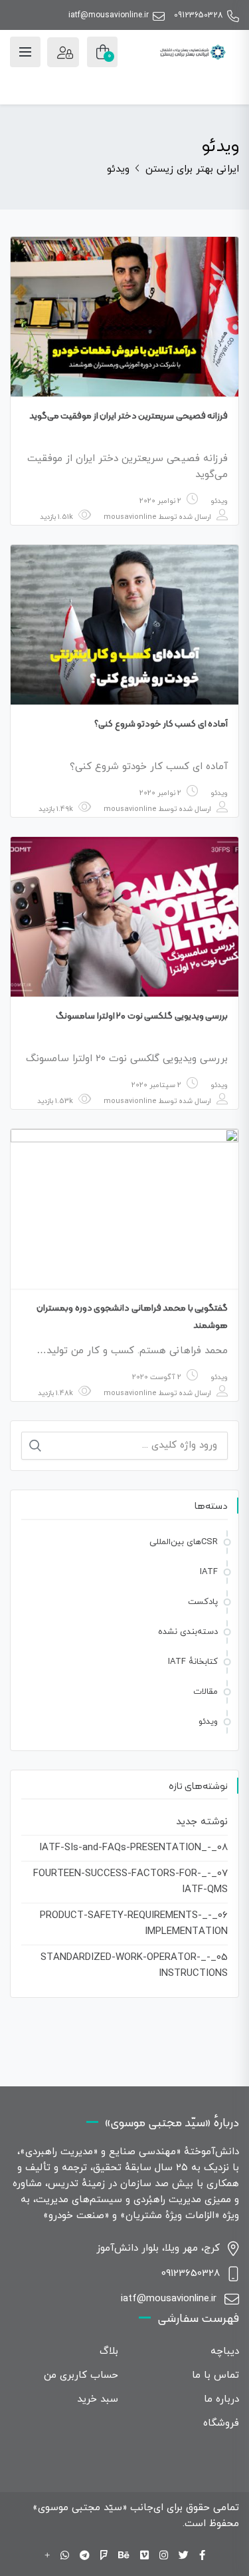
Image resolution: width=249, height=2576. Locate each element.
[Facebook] (202, 2556)
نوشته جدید (202, 1822)
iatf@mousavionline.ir (109, 15)
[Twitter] (184, 2556)
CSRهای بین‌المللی (184, 1542)
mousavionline (130, 517)
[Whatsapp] (65, 2556)
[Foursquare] (104, 2556)
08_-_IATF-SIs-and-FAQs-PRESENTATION (133, 1848)
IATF (209, 1572)
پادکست (203, 1602)
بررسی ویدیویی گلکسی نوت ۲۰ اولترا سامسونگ (142, 1015)
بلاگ (109, 2351)
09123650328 (199, 15)
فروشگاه (221, 2423)
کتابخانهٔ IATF (193, 1662)
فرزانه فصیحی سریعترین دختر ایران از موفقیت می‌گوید (129, 415)
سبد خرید (98, 2399)
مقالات (206, 1692)
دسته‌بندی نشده (188, 1632)
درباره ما (221, 2399)
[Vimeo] (144, 2556)
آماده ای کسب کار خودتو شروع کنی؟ (161, 723)
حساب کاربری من (81, 2375)
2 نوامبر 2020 (160, 501)
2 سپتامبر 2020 (156, 1085)
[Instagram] (164, 2556)
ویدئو (219, 501)
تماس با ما (215, 2375)
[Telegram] (85, 2556)
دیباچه (225, 2351)
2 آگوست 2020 (157, 1377)
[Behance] (124, 2556)
